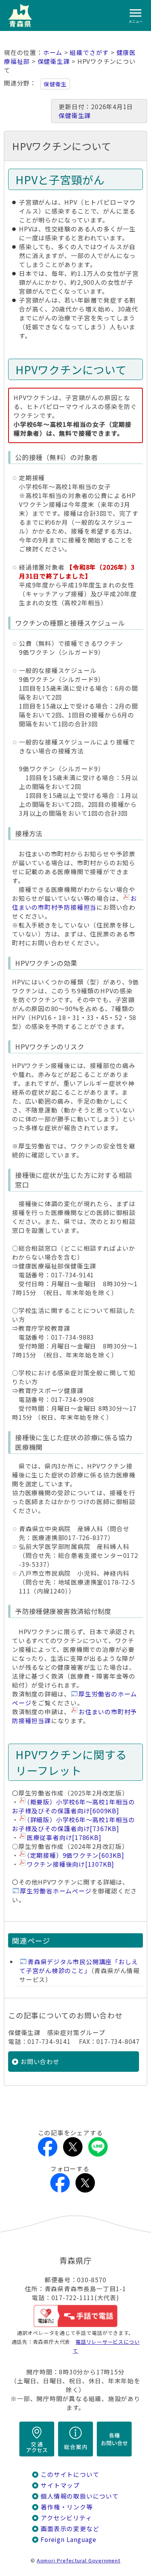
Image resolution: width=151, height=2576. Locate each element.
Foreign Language (69, 2539)
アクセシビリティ (66, 2518)
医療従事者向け (64, 1837)
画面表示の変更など (70, 2529)
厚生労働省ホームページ (56, 1891)
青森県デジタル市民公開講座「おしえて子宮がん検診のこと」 (79, 1966)
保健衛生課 (54, 61)
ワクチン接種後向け (70, 1864)
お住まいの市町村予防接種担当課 (75, 1716)
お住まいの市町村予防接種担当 (75, 903)
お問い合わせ (40, 2062)
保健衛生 (55, 84)
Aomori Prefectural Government (79, 2560)
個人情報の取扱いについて (80, 2496)
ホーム (53, 52)
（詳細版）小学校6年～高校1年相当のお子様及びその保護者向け (74, 1824)
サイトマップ (60, 2485)
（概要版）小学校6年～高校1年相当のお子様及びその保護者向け (74, 1806)
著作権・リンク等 (67, 2507)
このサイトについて (70, 2474)
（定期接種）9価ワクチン (75, 1855)
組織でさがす (89, 52)
